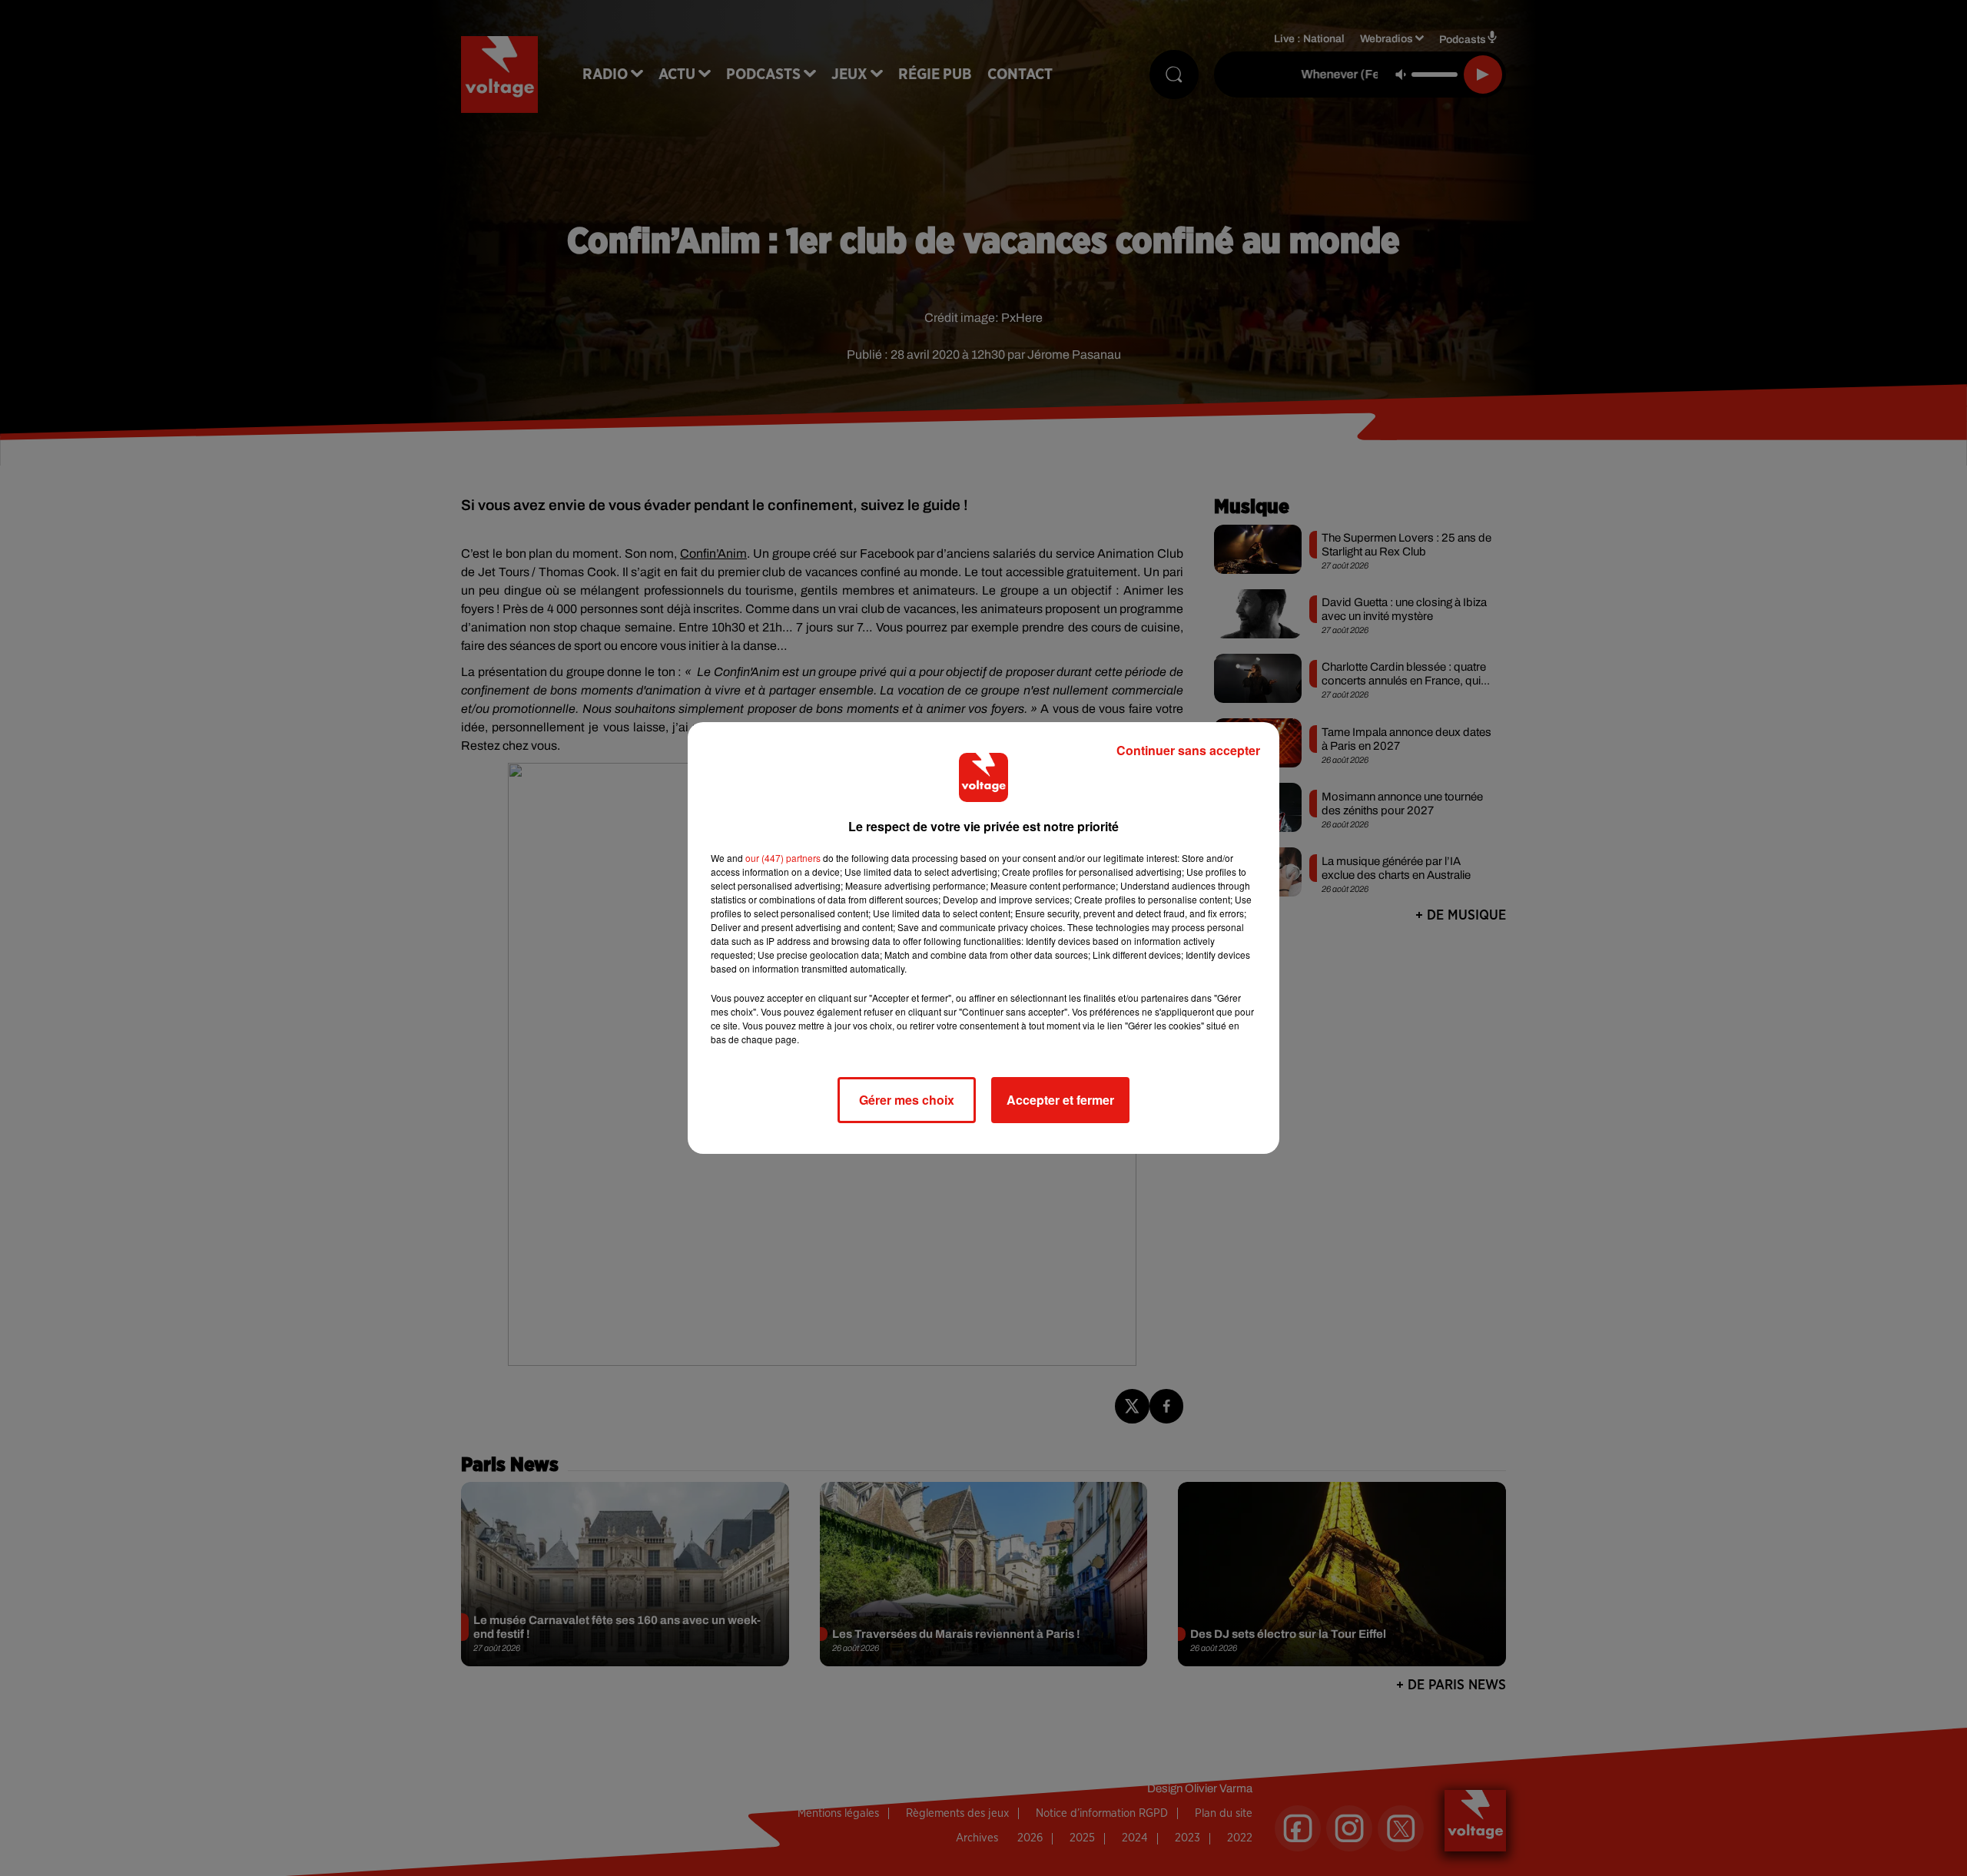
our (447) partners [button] (783, 858)
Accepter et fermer (1060, 1100)
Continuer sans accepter (1188, 750)
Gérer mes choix (907, 1100)
